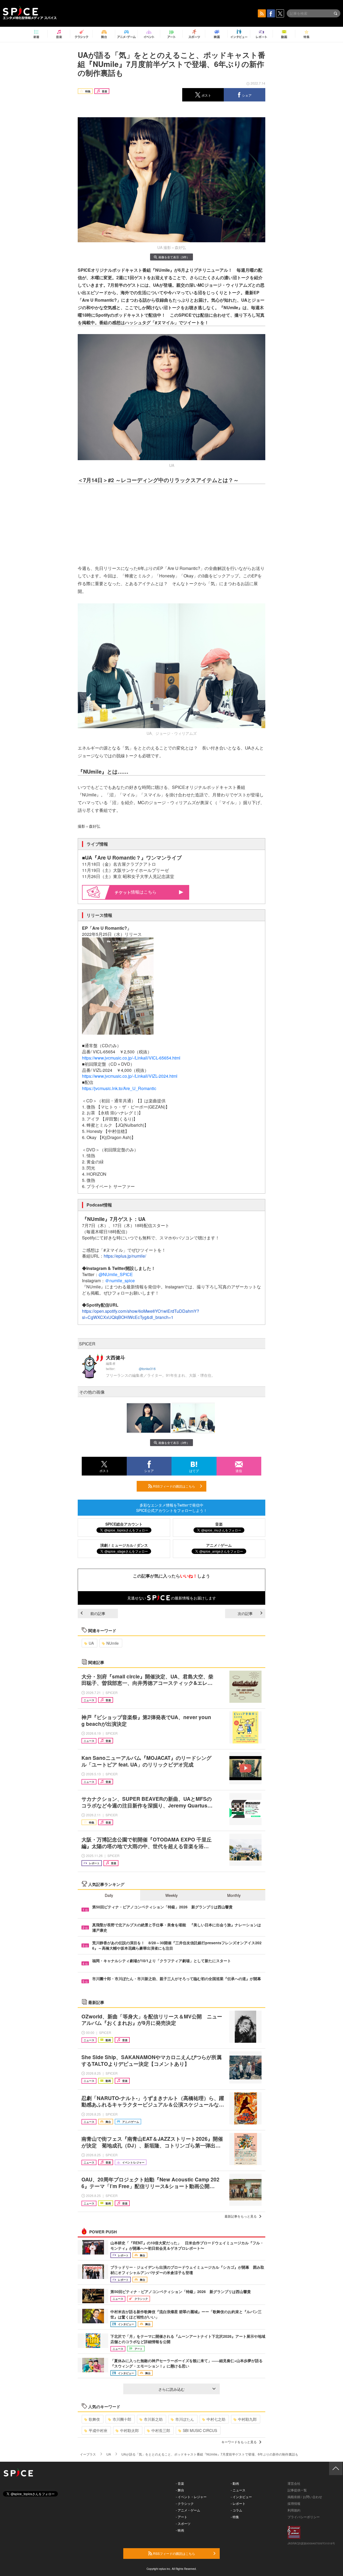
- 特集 (235, 2517)
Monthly (234, 1895)
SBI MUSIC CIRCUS (200, 2430)
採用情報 (294, 2503)
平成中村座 (98, 2430)
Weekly (171, 1895)
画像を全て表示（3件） (174, 257)
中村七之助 (216, 2419)
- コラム (236, 2510)
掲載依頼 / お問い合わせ (305, 2497)
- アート (182, 2517)
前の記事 (98, 1613)
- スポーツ (183, 2523)
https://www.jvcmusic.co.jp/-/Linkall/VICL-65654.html (131, 1058)
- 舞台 (180, 2490)
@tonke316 (147, 1369)
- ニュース (238, 2490)
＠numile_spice (120, 1281)
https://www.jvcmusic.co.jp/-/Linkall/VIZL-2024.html (130, 1076)
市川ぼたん (185, 2419)
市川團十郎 (122, 2419)
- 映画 (180, 2530)
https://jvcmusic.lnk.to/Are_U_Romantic (119, 1088)
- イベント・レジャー (191, 2497)
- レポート (238, 2503)
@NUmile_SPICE (116, 1274)
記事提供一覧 (297, 2490)
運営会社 (294, 2483)
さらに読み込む (171, 2389)
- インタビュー (241, 2497)
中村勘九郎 (247, 2419)
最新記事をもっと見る (241, 2216)
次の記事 (245, 1613)
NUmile (113, 1643)
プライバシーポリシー (304, 2517)
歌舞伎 (94, 2419)
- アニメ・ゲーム (188, 2510)
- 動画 (235, 2483)
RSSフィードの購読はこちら (174, 1486)
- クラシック (185, 2503)
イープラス (88, 2454)
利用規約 (294, 2510)
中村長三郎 (161, 2430)
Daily (109, 1895)
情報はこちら (144, 892)
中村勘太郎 (129, 2430)
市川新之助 (153, 2419)
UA (91, 1643)
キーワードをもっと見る (239, 2442)
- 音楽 (180, 2483)
